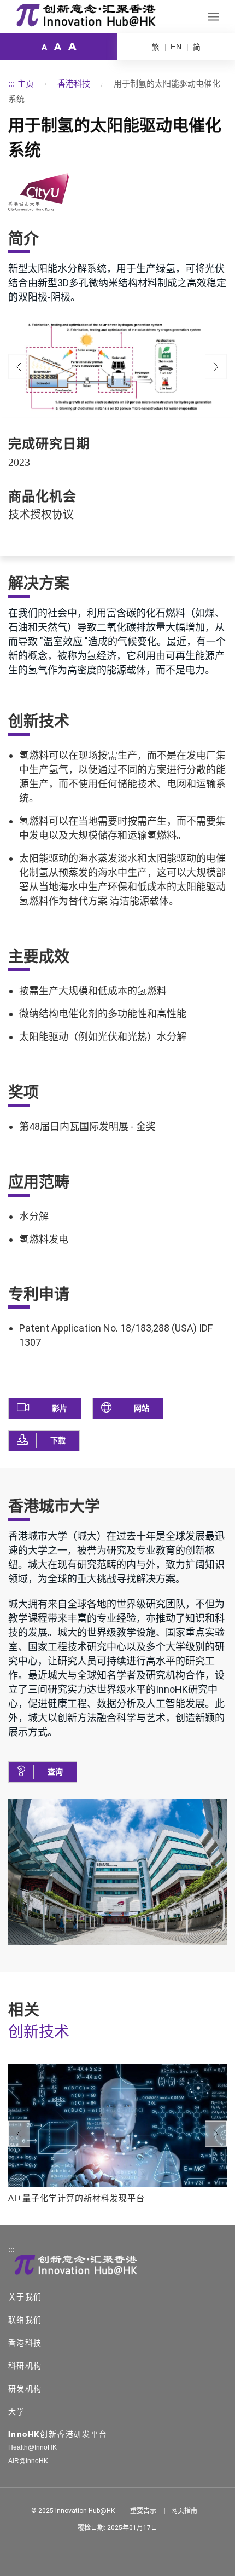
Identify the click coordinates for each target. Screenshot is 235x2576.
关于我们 (25, 2297)
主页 (26, 83)
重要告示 (143, 2511)
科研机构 (25, 2366)
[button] (45, 1408)
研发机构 (25, 2389)
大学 (17, 2412)
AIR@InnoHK (28, 2461)
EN (176, 47)
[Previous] (19, 367)
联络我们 (25, 2320)
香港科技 (74, 83)
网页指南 (184, 2511)
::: (11, 83)
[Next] (216, 2134)
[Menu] (213, 17)
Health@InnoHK (33, 2447)
